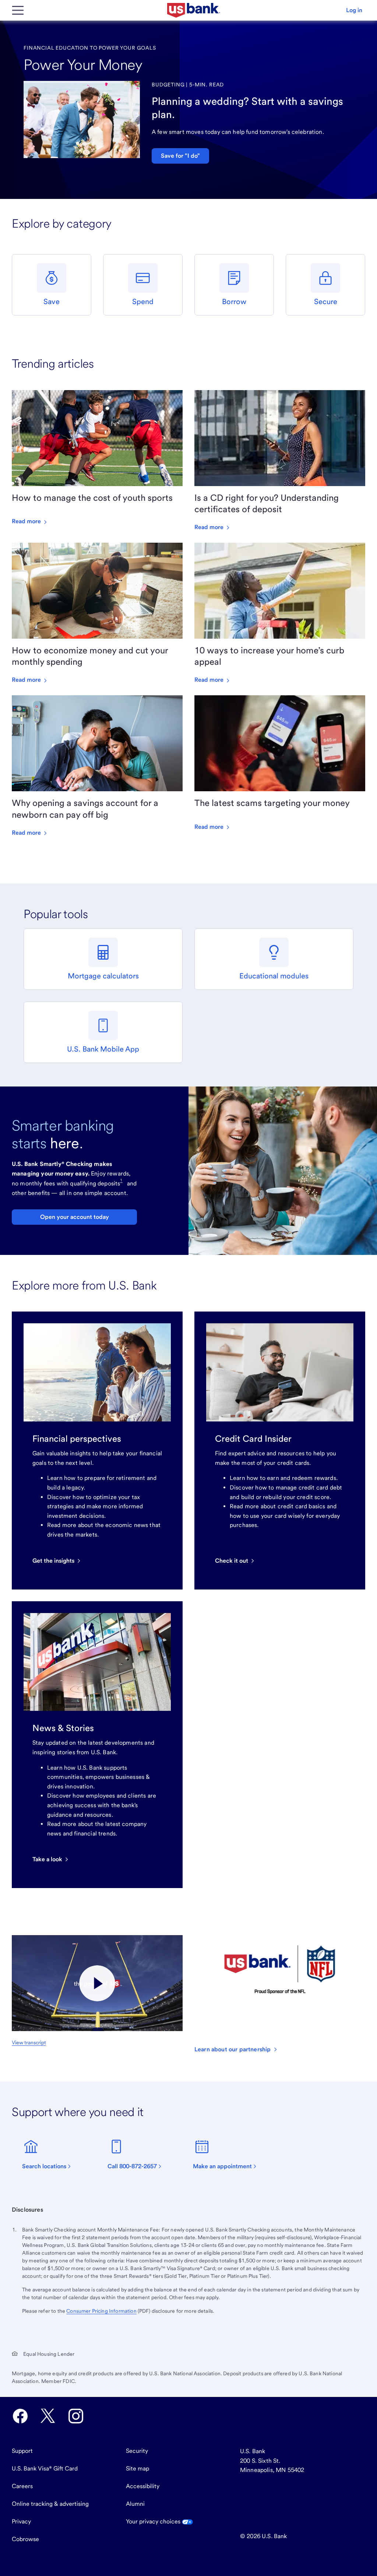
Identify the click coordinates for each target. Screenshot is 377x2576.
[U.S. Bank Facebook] (20, 2416)
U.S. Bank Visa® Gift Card (45, 2468)
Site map (138, 2468)
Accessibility (143, 2486)
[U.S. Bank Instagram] (76, 2416)
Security (137, 2451)
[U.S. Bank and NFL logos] (97, 1983)
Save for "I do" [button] (180, 156)
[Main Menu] (18, 10)
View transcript (29, 2042)
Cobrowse (25, 2539)
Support (22, 2451)
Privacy (21, 2521)
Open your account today (75, 1217)
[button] (354, 10)
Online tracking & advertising (50, 2504)
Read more (27, 521)
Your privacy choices (154, 2521)
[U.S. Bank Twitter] (48, 2416)
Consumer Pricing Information (101, 2311)
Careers (22, 2486)
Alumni (135, 2504)
